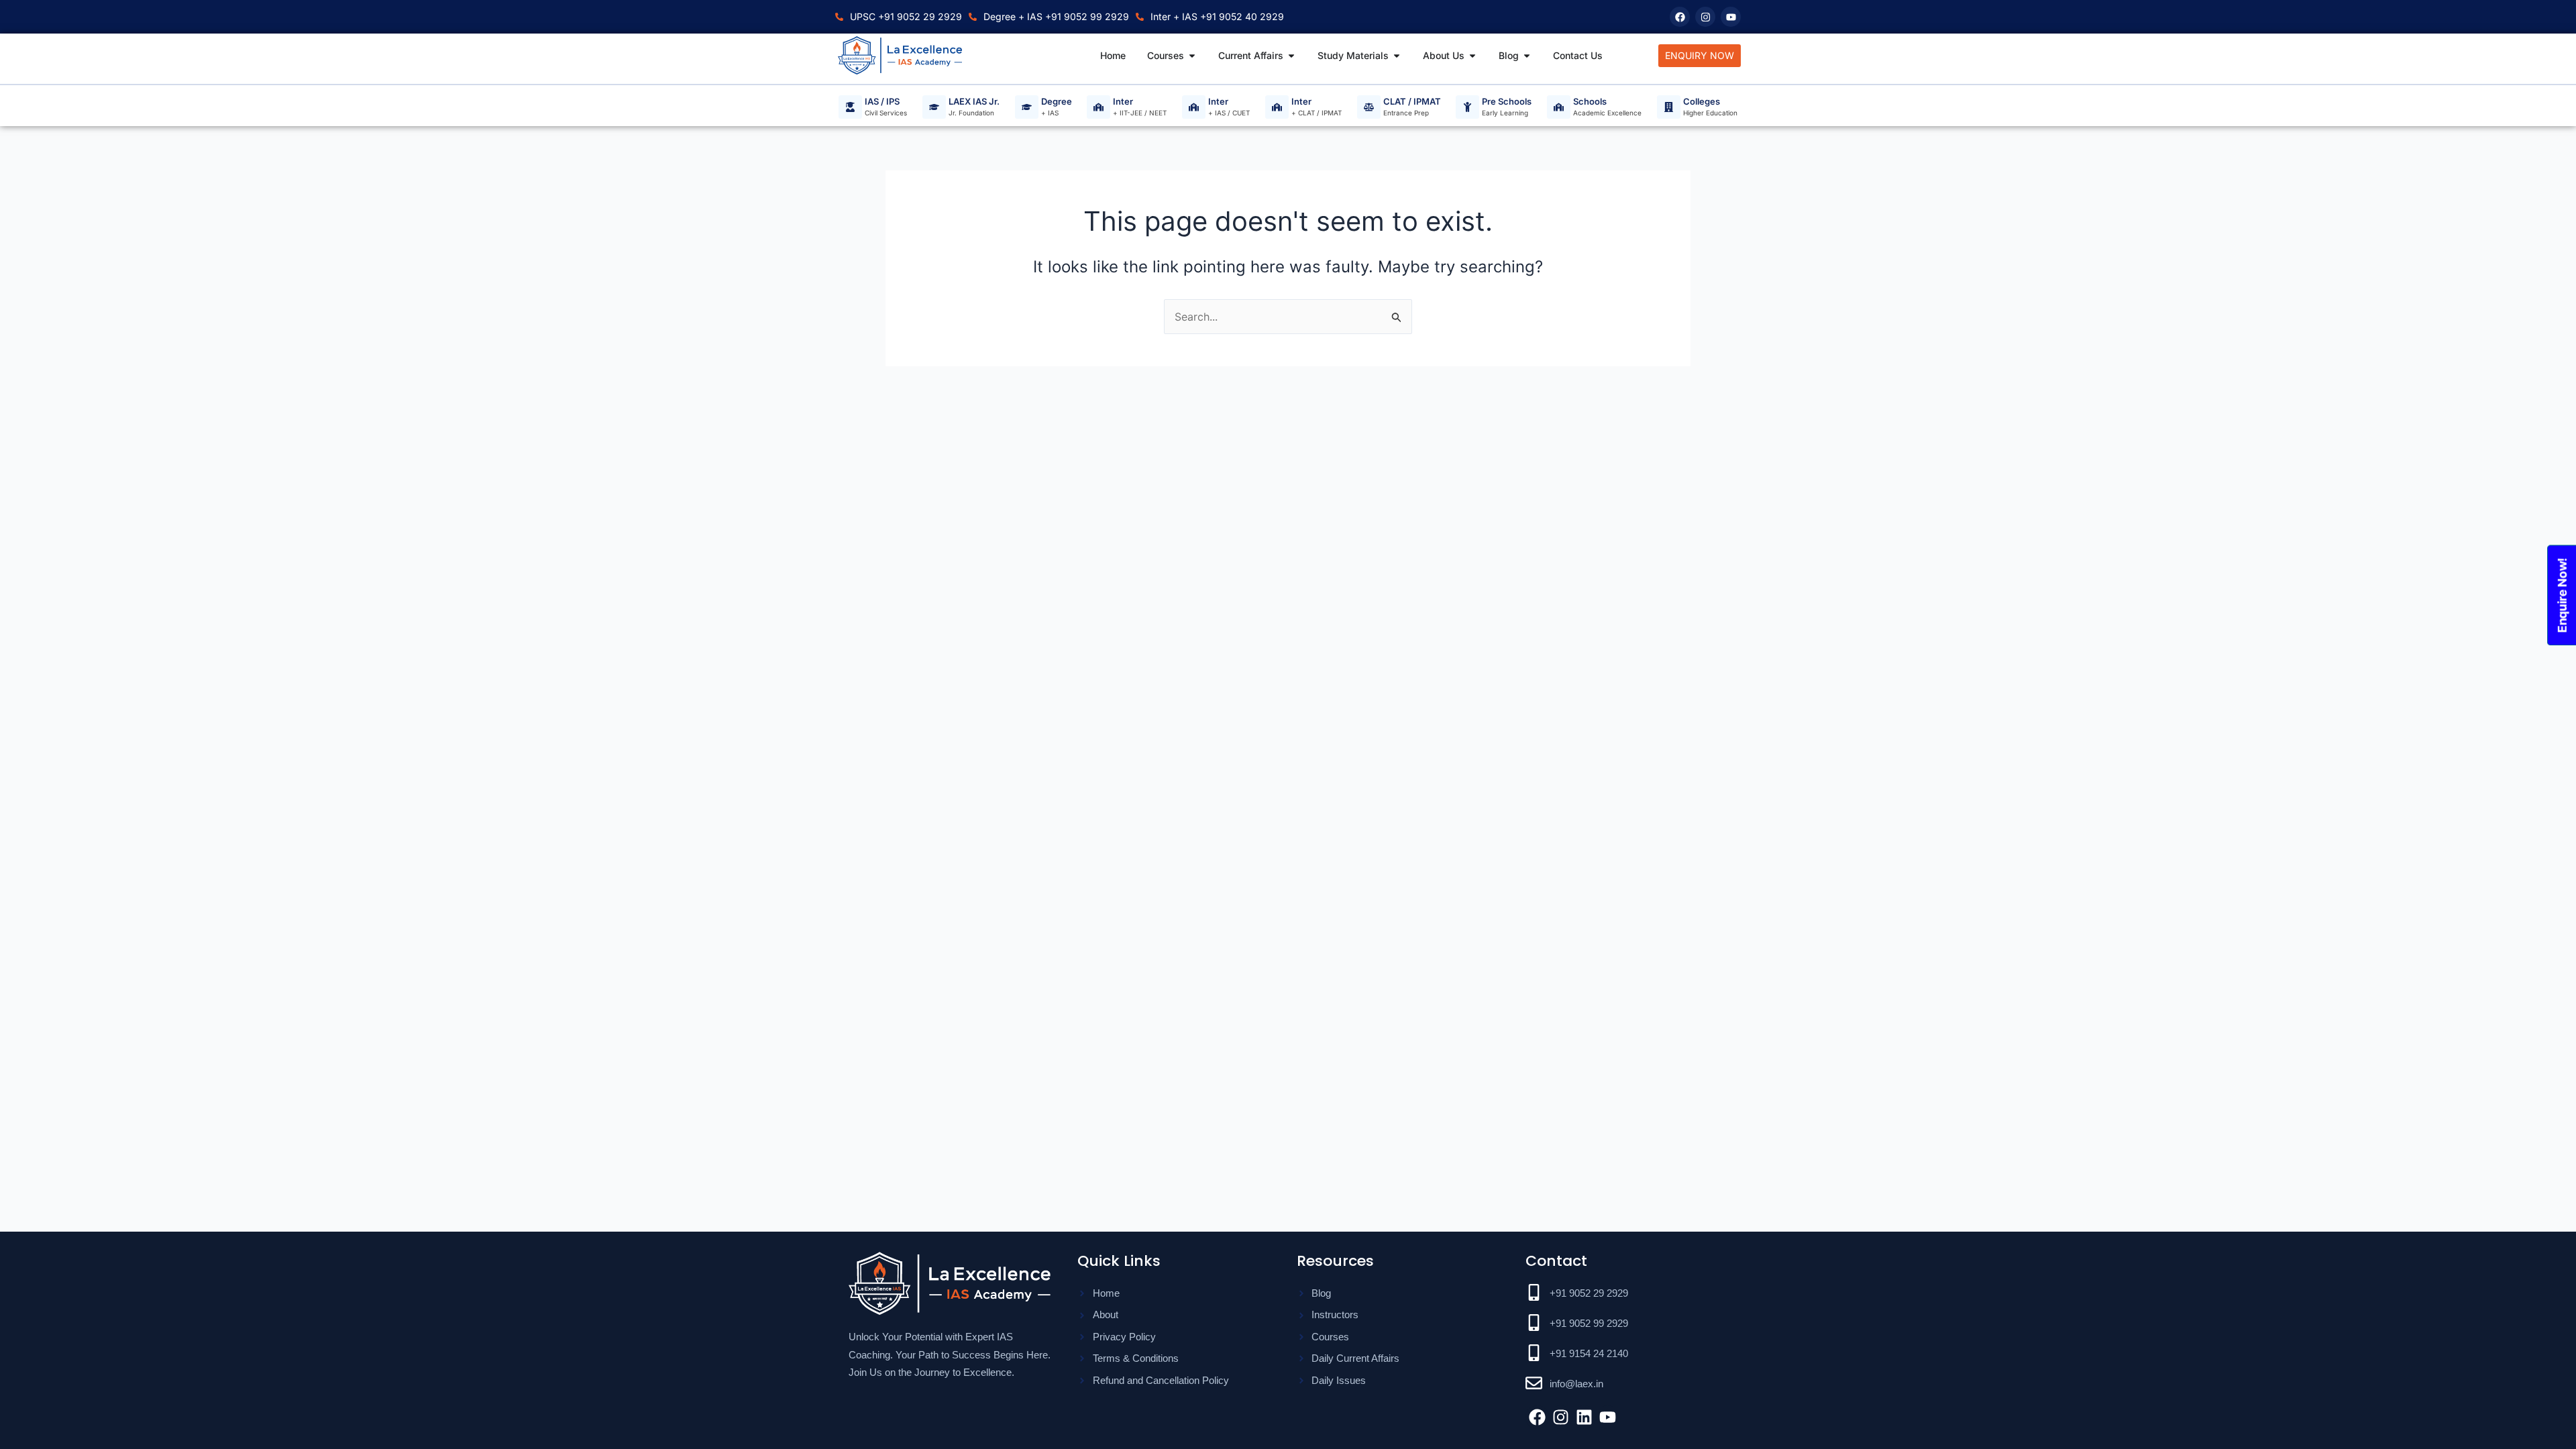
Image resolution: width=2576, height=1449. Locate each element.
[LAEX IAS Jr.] (934, 107)
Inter (1123, 102)
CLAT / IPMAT (1412, 102)
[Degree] (1027, 107)
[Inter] (1098, 107)
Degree (1057, 102)
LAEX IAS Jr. (974, 102)
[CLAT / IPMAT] (1369, 107)
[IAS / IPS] (850, 107)
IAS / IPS (882, 102)
